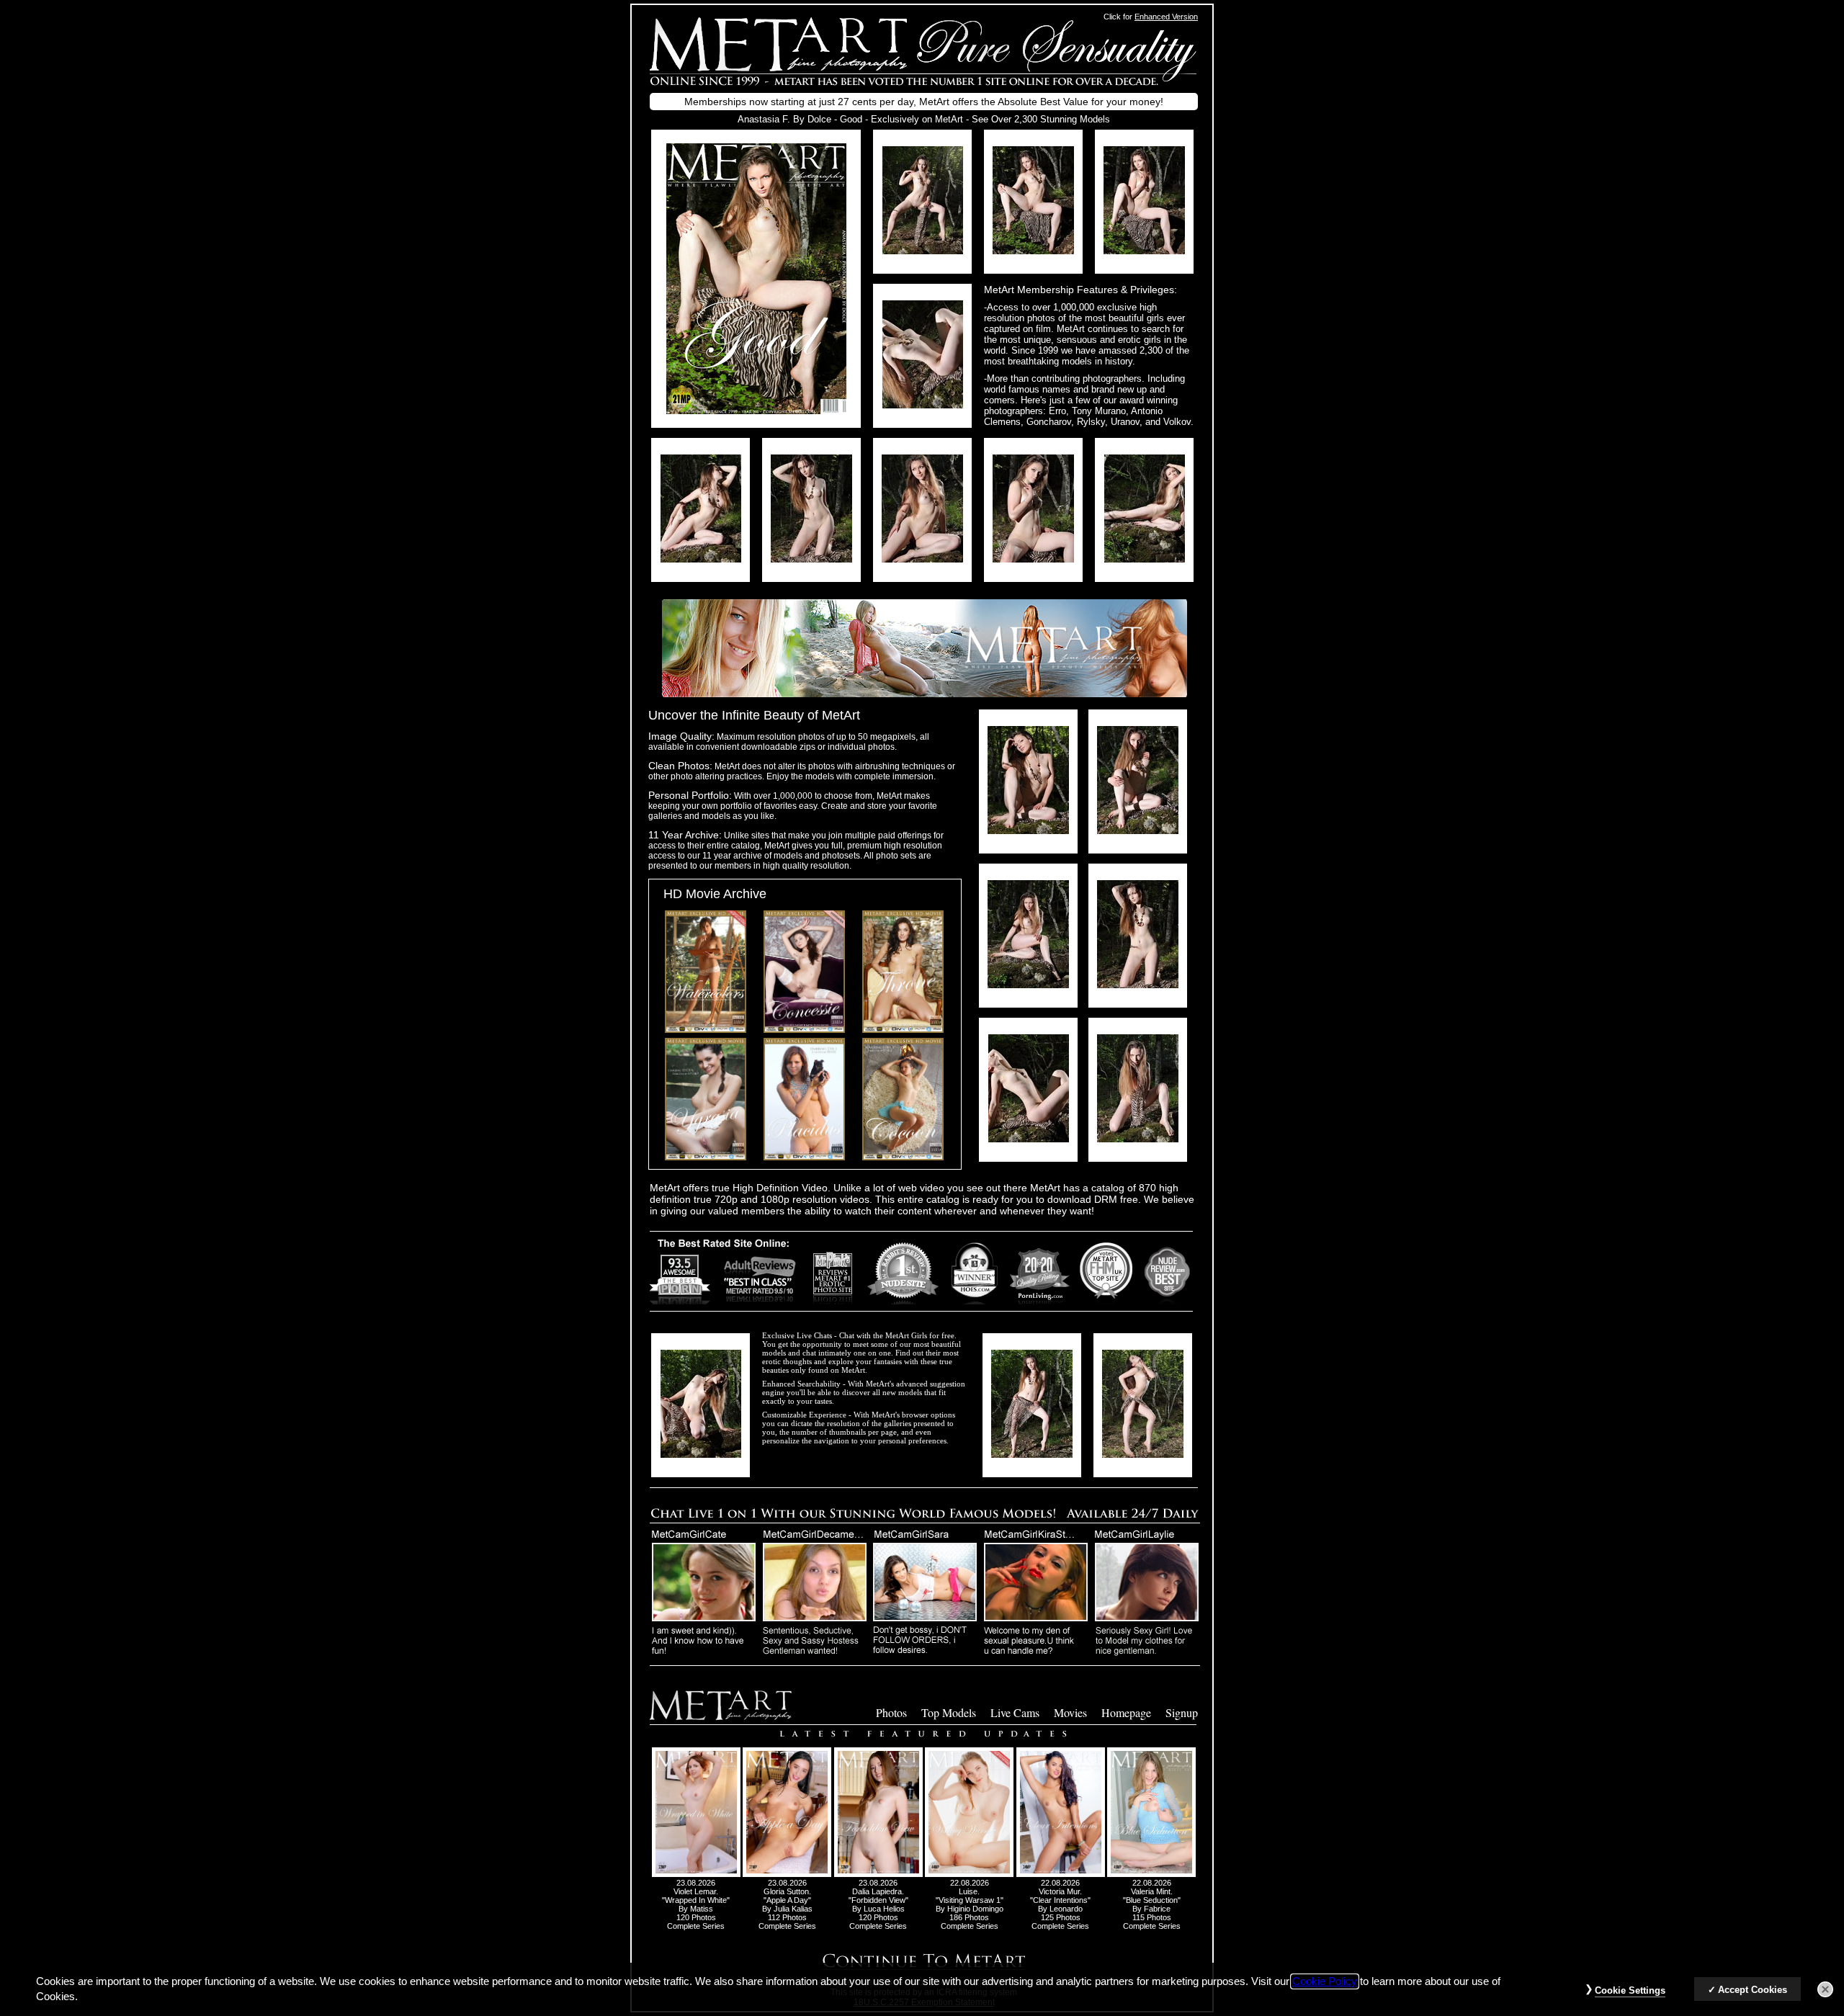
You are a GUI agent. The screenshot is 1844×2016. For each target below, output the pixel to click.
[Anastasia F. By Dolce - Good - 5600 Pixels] (756, 410)
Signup (1182, 1712)
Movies (1070, 1712)
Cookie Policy (1325, 1981)
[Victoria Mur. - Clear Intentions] (1061, 1874)
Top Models (949, 1712)
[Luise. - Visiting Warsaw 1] (969, 1874)
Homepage (1126, 1712)
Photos (891, 1712)
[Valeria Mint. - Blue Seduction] (1151, 1874)
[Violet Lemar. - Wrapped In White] (696, 1874)
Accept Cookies (1753, 1990)
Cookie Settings (1630, 1990)
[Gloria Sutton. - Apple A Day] (787, 1874)
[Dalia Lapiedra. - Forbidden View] (878, 1874)
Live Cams (1015, 1712)
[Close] (1825, 1989)
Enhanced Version (1166, 17)
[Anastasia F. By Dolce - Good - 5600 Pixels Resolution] (923, 250)
